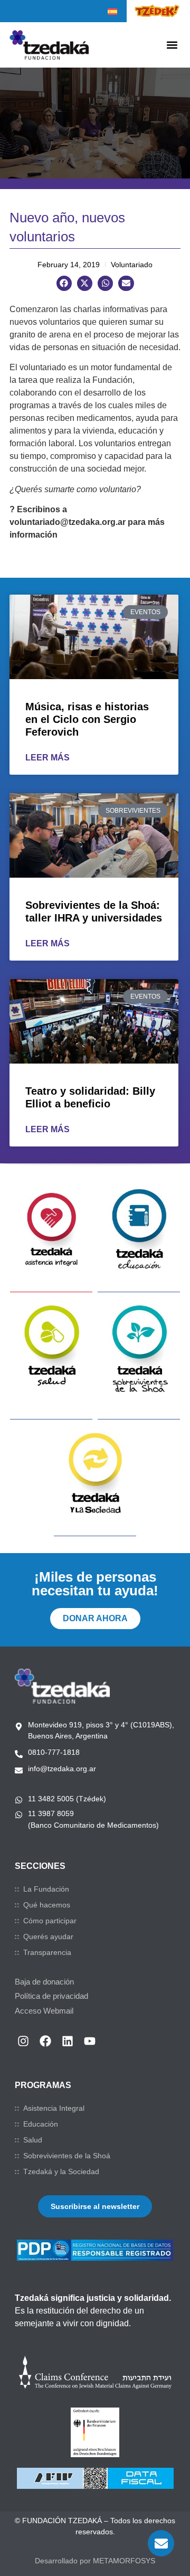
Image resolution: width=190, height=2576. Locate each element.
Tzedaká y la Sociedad (61, 2171)
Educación (41, 2124)
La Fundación (46, 1889)
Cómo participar (50, 1921)
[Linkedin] (68, 2041)
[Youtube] (90, 2041)
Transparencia (47, 1952)
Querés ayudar (48, 1936)
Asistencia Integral (54, 2108)
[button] (172, 45)
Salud (33, 2140)
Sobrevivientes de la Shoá (67, 2156)
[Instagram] (23, 2041)
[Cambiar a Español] (112, 12)
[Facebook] (45, 2041)
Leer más (47, 758)
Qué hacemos (47, 1905)
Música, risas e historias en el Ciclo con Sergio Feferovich (87, 719)
